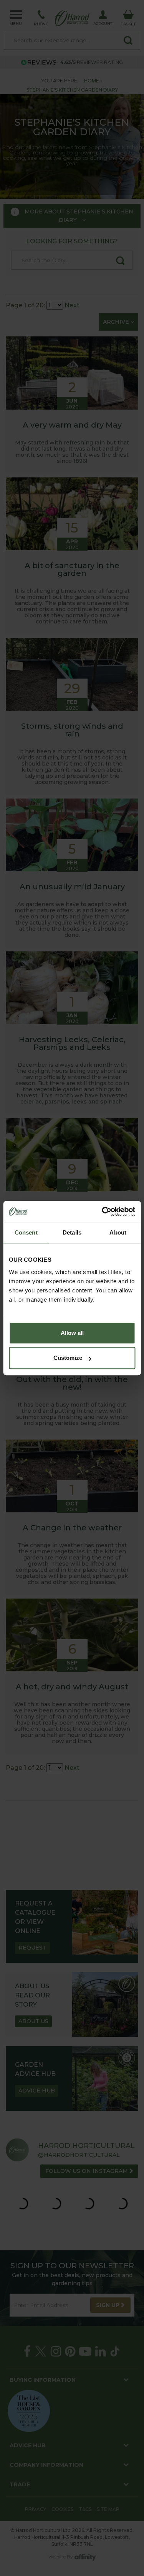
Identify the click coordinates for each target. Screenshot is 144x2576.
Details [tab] (72, 1232)
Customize (68, 1358)
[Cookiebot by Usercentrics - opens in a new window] (103, 1212)
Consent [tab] (26, 1232)
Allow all (72, 1333)
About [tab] (118, 1232)
